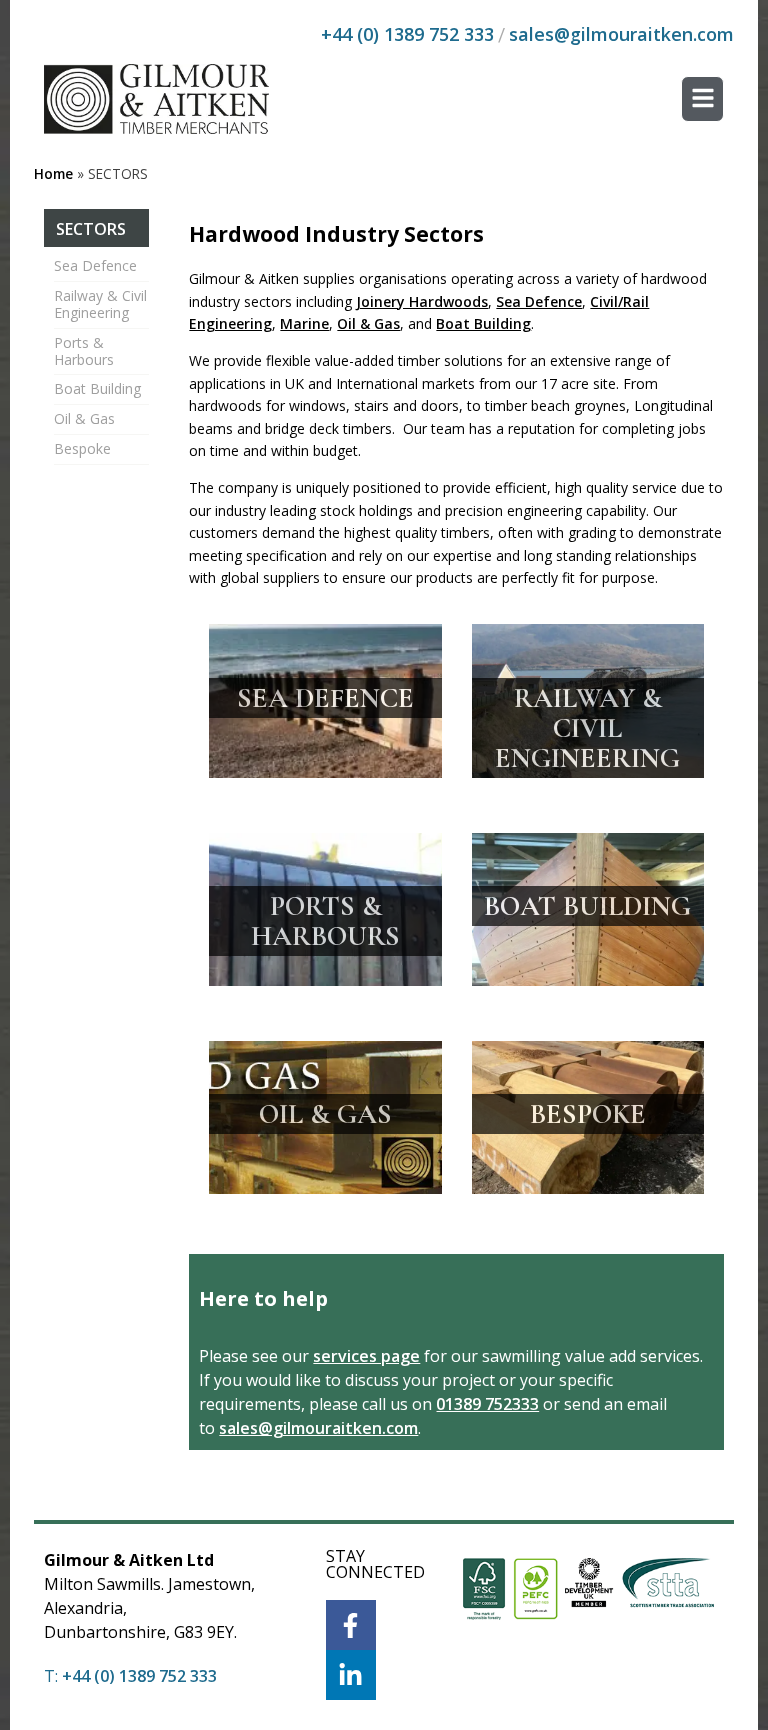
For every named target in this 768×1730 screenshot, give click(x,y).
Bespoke (82, 448)
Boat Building (97, 388)
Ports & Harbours (84, 351)
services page (366, 1356)
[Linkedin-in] (351, 1675)
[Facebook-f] (351, 1625)
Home (53, 173)
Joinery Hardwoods (422, 301)
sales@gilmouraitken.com (621, 34)
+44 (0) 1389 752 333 (407, 34)
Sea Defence (95, 265)
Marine (304, 323)
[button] (702, 99)
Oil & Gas (84, 418)
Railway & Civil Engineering (100, 304)
